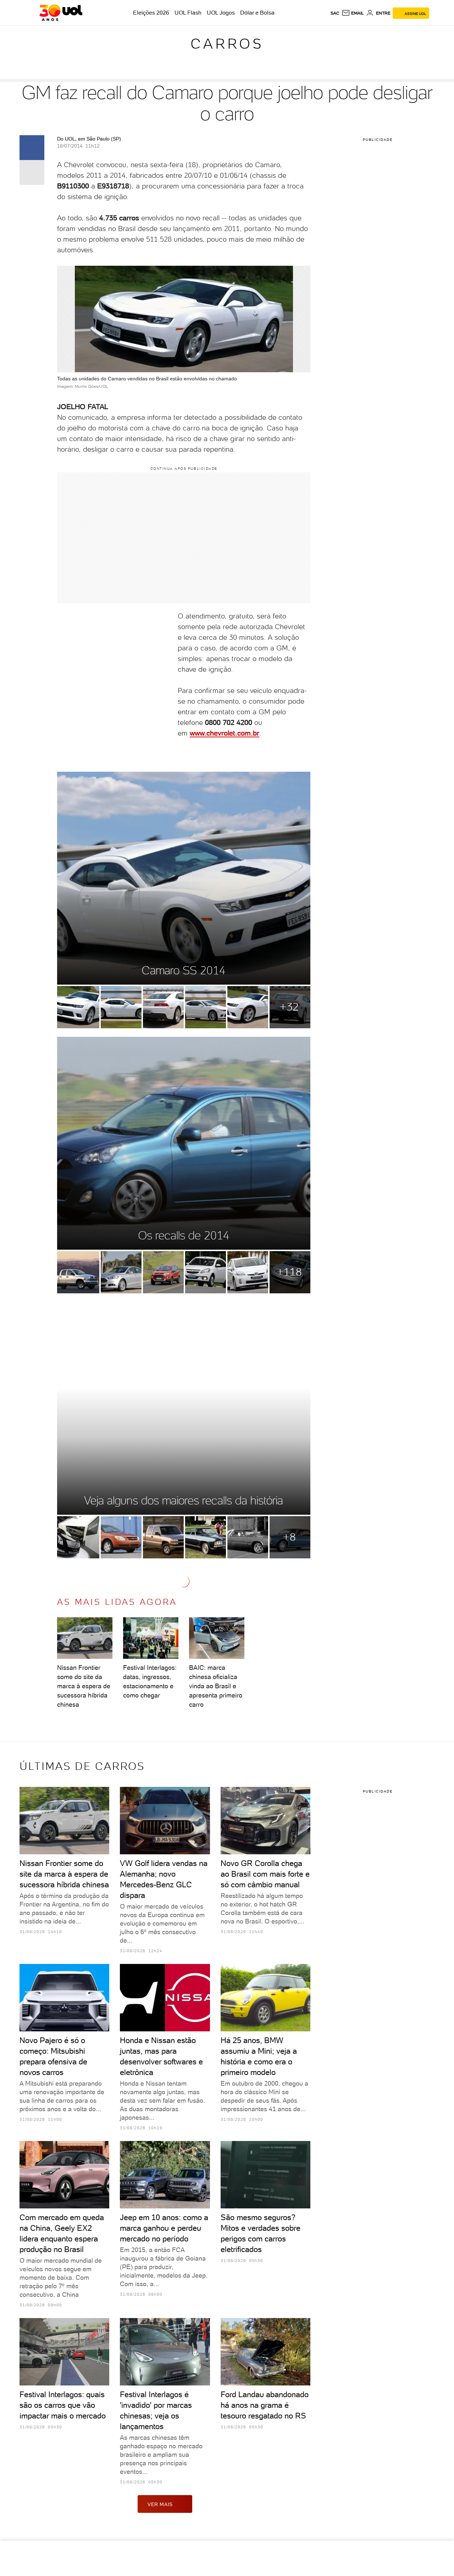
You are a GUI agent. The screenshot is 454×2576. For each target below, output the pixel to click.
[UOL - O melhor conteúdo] (61, 13)
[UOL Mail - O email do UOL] (353, 13)
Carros (227, 44)
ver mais (160, 2504)
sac (335, 13)
